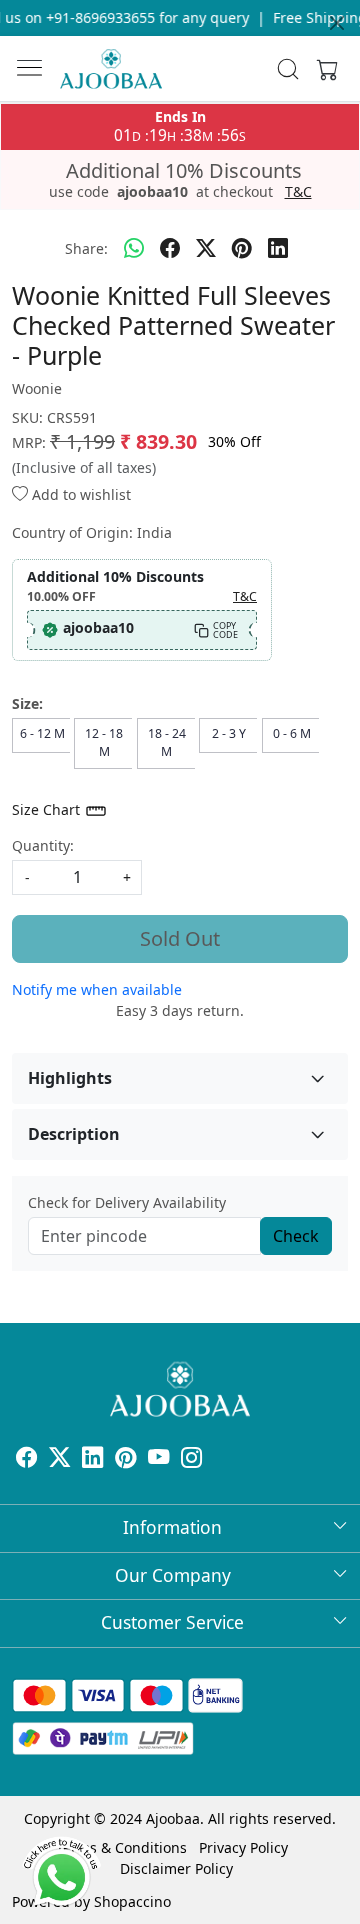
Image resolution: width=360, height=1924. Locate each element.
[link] (288, 69)
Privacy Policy (243, 1847)
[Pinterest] (125, 1459)
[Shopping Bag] (323, 69)
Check (296, 1236)
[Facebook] (26, 1459)
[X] (59, 1459)
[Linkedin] (92, 1459)
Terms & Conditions (121, 1847)
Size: (27, 703)
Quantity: (43, 845)
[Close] (337, 23)
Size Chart (48, 809)
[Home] (111, 69)
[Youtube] (158, 1459)
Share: (86, 248)
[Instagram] (191, 1459)
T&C (298, 192)
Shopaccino (132, 1901)
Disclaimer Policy (176, 1868)
